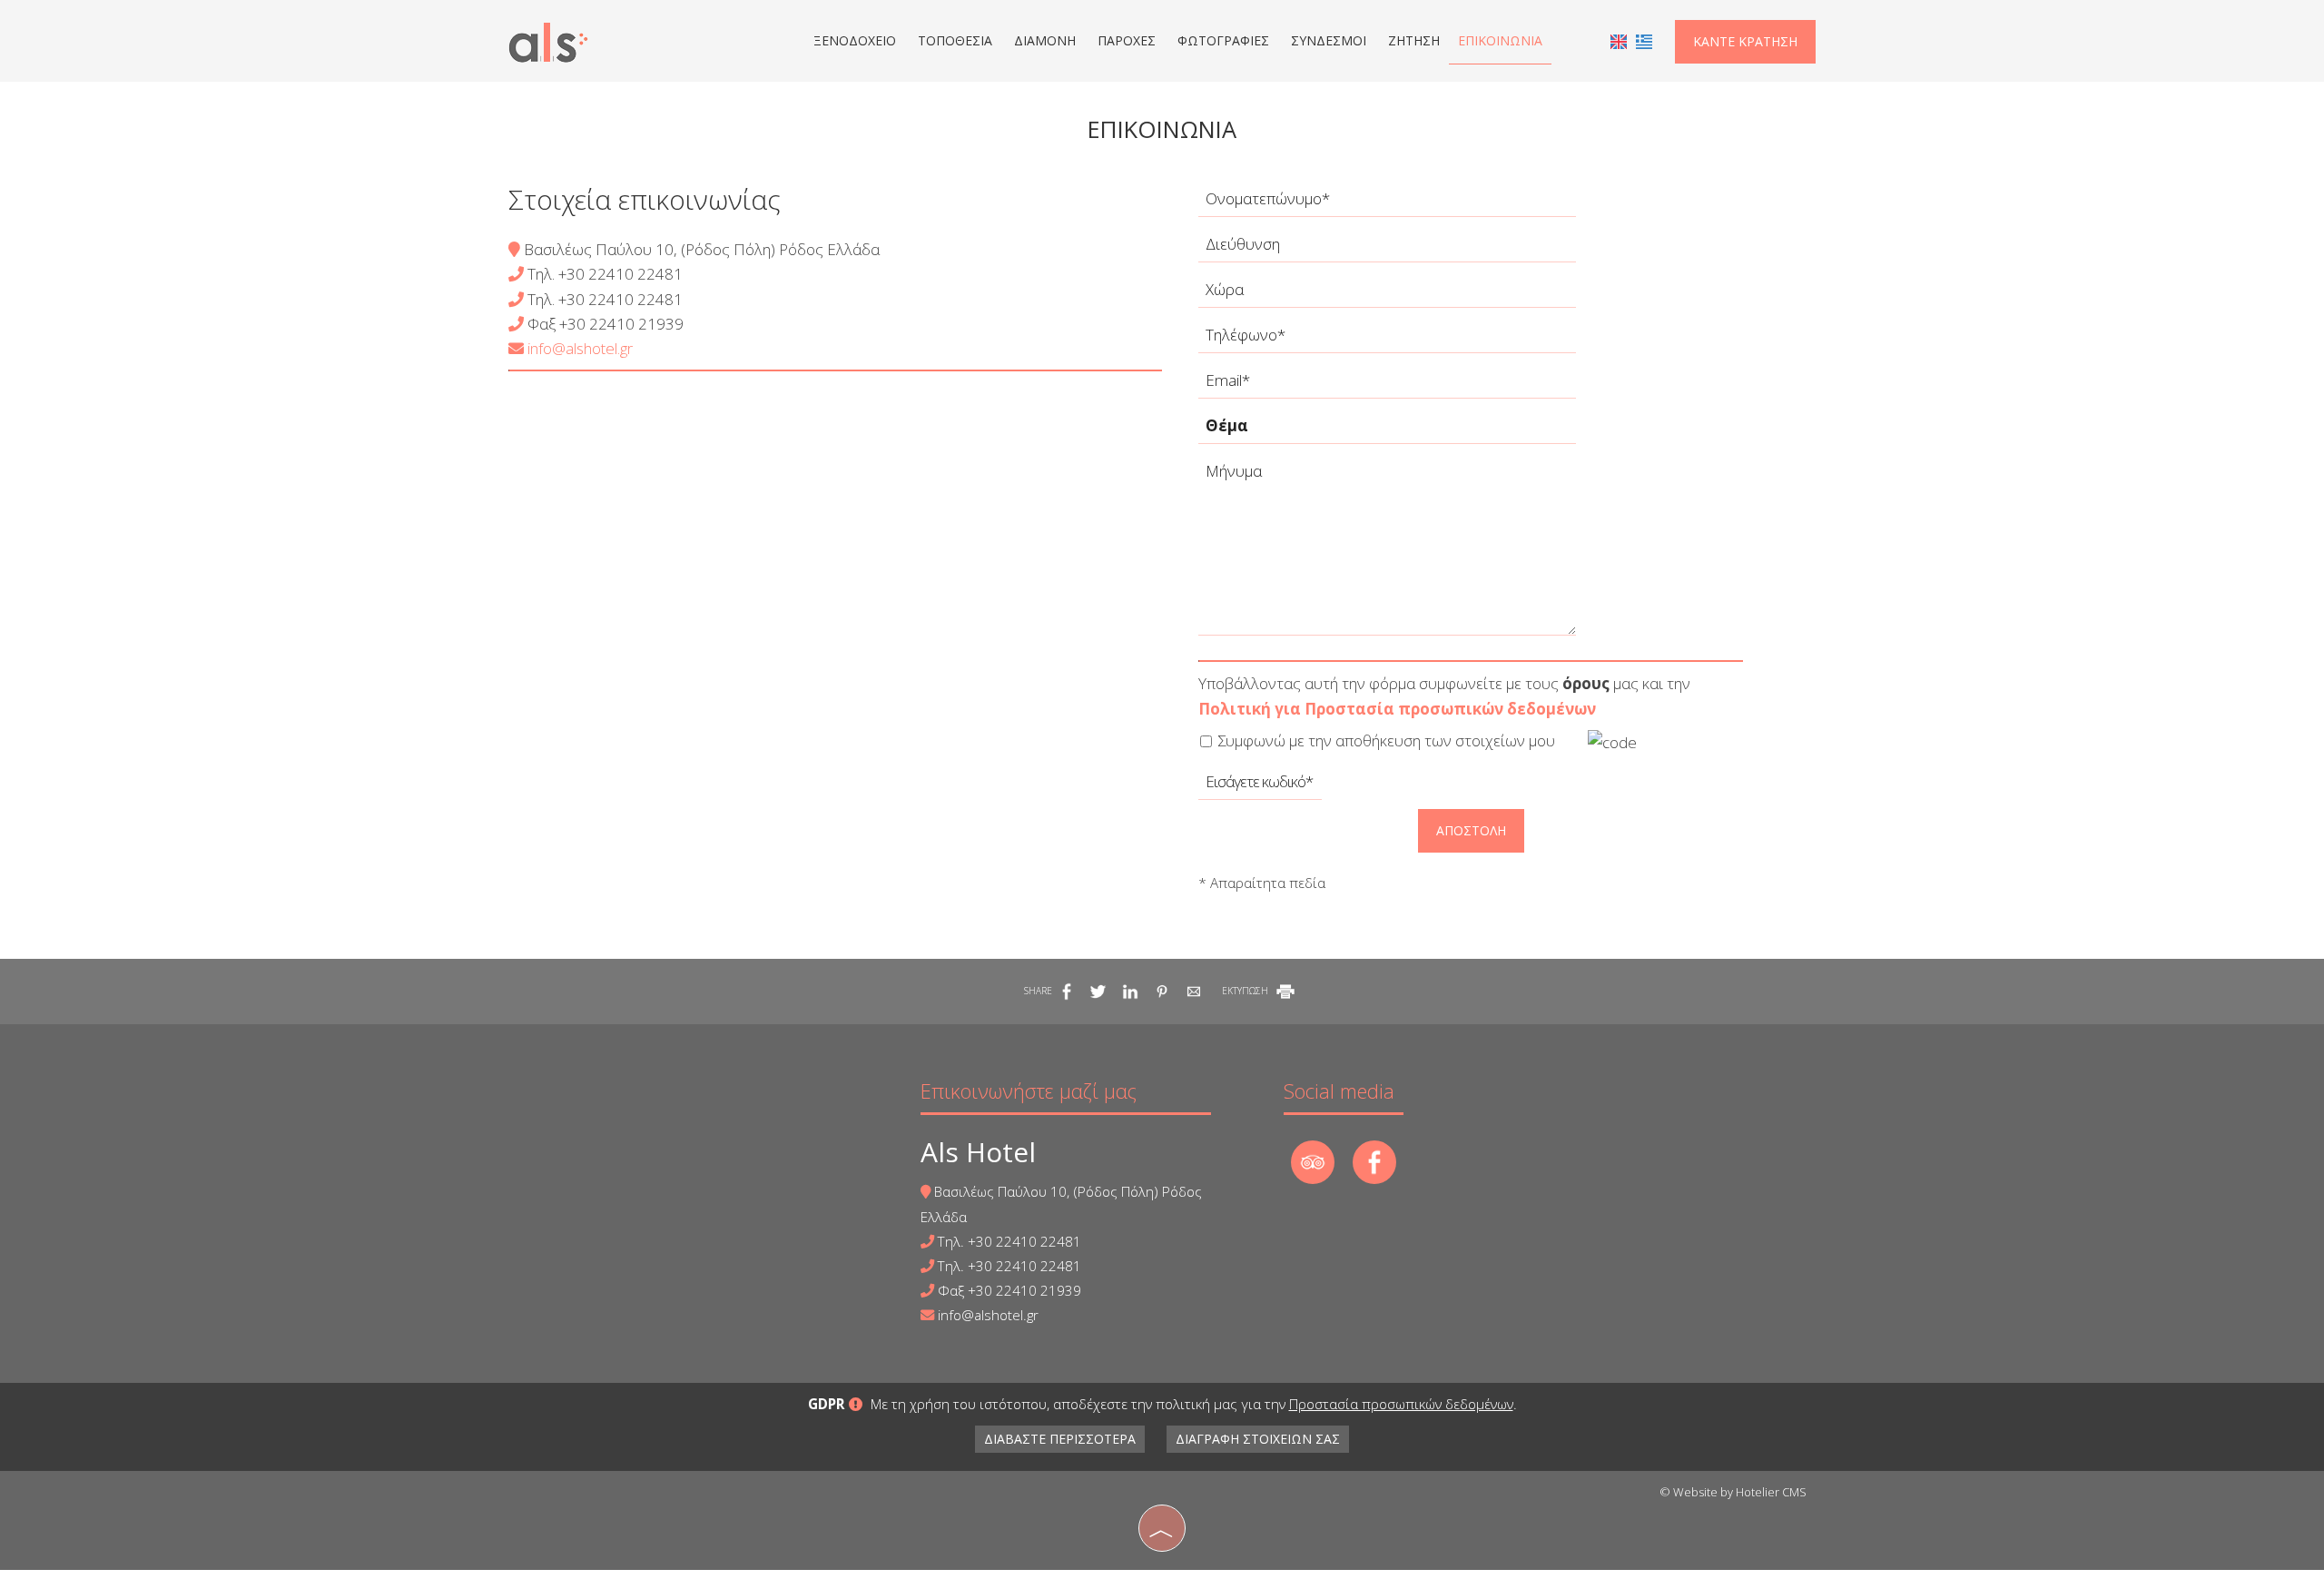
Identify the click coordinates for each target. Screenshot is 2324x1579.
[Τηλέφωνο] (1387, 340)
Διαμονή (1045, 40)
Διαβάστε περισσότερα (1060, 1439)
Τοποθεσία (955, 40)
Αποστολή (1471, 830)
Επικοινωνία (1500, 40)
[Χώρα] (1387, 294)
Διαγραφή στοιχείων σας (1258, 1439)
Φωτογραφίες (1223, 40)
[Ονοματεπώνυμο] (1387, 203)
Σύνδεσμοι (1329, 40)
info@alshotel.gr (578, 348)
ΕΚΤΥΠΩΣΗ (1246, 991)
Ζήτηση (1414, 40)
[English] (1619, 40)
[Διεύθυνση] (1387, 249)
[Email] (1387, 385)
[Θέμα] (1387, 430)
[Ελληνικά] (1644, 40)
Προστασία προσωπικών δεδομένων (1401, 1404)
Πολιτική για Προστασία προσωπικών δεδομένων (1397, 709)
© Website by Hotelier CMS (1733, 1492)
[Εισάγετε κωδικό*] (1260, 786)
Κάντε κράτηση (1745, 41)
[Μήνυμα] (1387, 552)
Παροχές (1127, 40)
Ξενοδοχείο (855, 40)
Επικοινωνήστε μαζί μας (1029, 1090)
